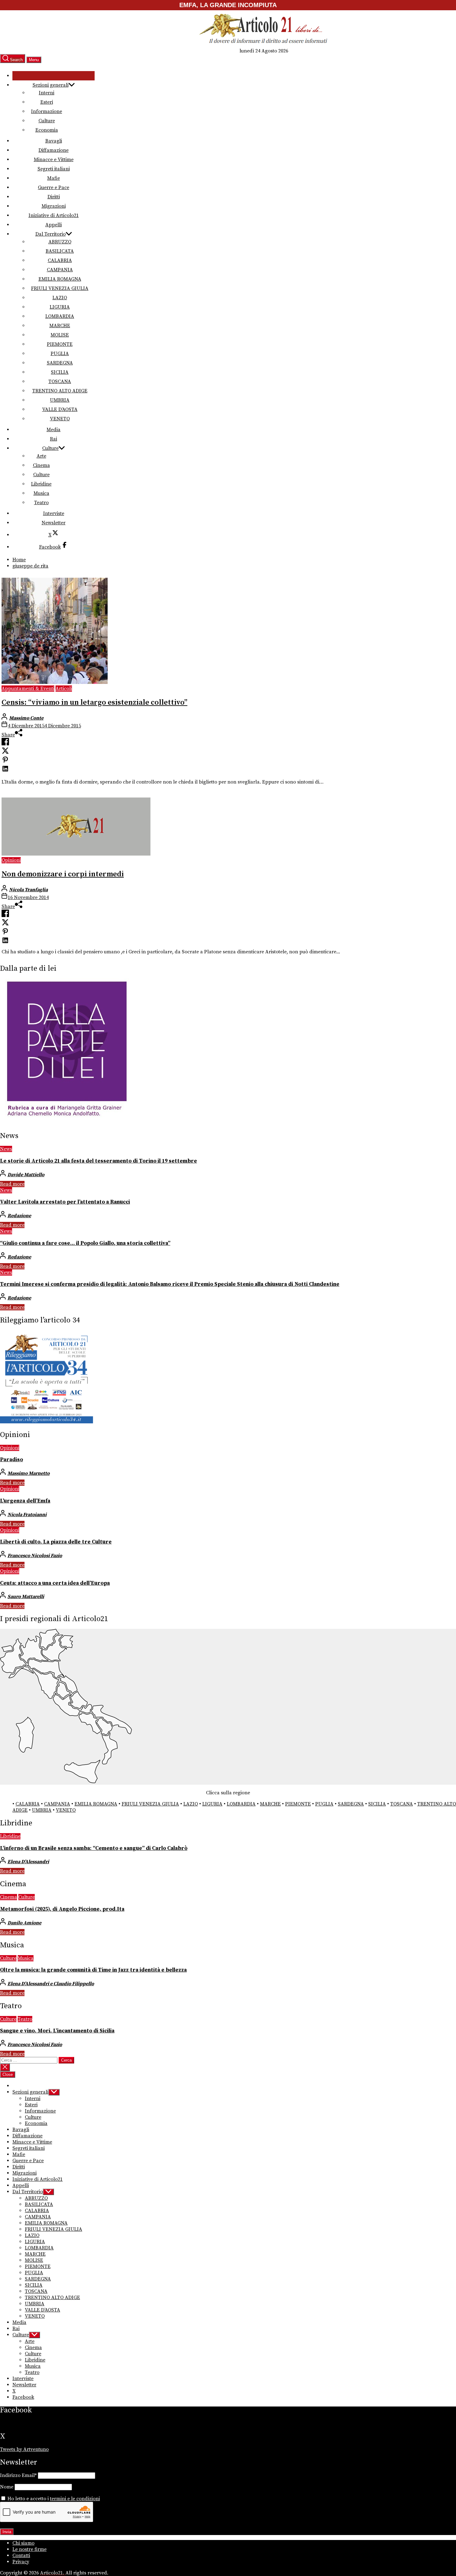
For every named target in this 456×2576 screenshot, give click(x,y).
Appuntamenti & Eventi (28, 689)
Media (54, 430)
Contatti (21, 2556)
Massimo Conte (26, 718)
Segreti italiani (54, 169)
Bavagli (54, 141)
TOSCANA (60, 382)
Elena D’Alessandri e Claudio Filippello (51, 1984)
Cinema (41, 465)
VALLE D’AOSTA (60, 409)
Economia (47, 130)
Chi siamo (23, 2543)
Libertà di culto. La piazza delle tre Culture (56, 1542)
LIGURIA (60, 307)
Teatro (41, 503)
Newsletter (54, 523)
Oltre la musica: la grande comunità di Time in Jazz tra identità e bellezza (93, 1970)
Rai (54, 439)
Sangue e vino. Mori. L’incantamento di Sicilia (57, 2031)
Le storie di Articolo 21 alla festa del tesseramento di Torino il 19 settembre (98, 1161)
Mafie (54, 178)
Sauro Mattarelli (26, 1597)
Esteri (47, 102)
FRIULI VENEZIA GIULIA (60, 288)
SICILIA (60, 372)
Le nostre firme (29, 2549)
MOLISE (60, 335)
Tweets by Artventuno (24, 2449)
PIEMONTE (60, 344)
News (6, 1149)
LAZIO (60, 298)
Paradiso (11, 1460)
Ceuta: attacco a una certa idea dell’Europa (55, 1583)
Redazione (19, 1216)
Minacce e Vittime (54, 160)
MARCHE (60, 326)
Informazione (47, 111)
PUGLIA (60, 354)
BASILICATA (60, 251)
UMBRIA (60, 400)
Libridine (41, 484)
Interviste (54, 513)
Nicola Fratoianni (27, 1515)
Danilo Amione (24, 1923)
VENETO (60, 419)
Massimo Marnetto (29, 1473)
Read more (12, 1184)
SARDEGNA (60, 363)
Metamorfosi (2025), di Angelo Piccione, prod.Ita (62, 1909)
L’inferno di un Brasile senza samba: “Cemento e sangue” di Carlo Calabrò (94, 1848)
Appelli (54, 225)
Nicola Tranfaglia (28, 890)
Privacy (21, 2562)
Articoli (64, 689)
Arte (41, 456)
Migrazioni (54, 206)
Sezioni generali (51, 85)
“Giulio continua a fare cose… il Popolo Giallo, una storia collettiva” (85, 1243)
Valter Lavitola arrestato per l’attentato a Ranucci (65, 1202)
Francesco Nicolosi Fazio (35, 1556)
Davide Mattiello (26, 1175)
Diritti (54, 197)
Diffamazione (54, 150)
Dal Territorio (51, 234)
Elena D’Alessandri (28, 1862)
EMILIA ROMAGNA (60, 279)
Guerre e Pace (54, 188)
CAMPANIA (60, 270)
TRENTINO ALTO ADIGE (60, 391)
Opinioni (11, 860)
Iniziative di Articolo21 (54, 215)
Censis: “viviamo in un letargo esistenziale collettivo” (94, 703)
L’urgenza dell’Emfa (25, 1501)
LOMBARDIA (60, 316)
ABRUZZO (60, 242)
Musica (41, 493)
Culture (47, 121)
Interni (47, 93)
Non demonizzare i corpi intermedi (63, 874)
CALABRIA (60, 260)
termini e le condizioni (75, 2499)
